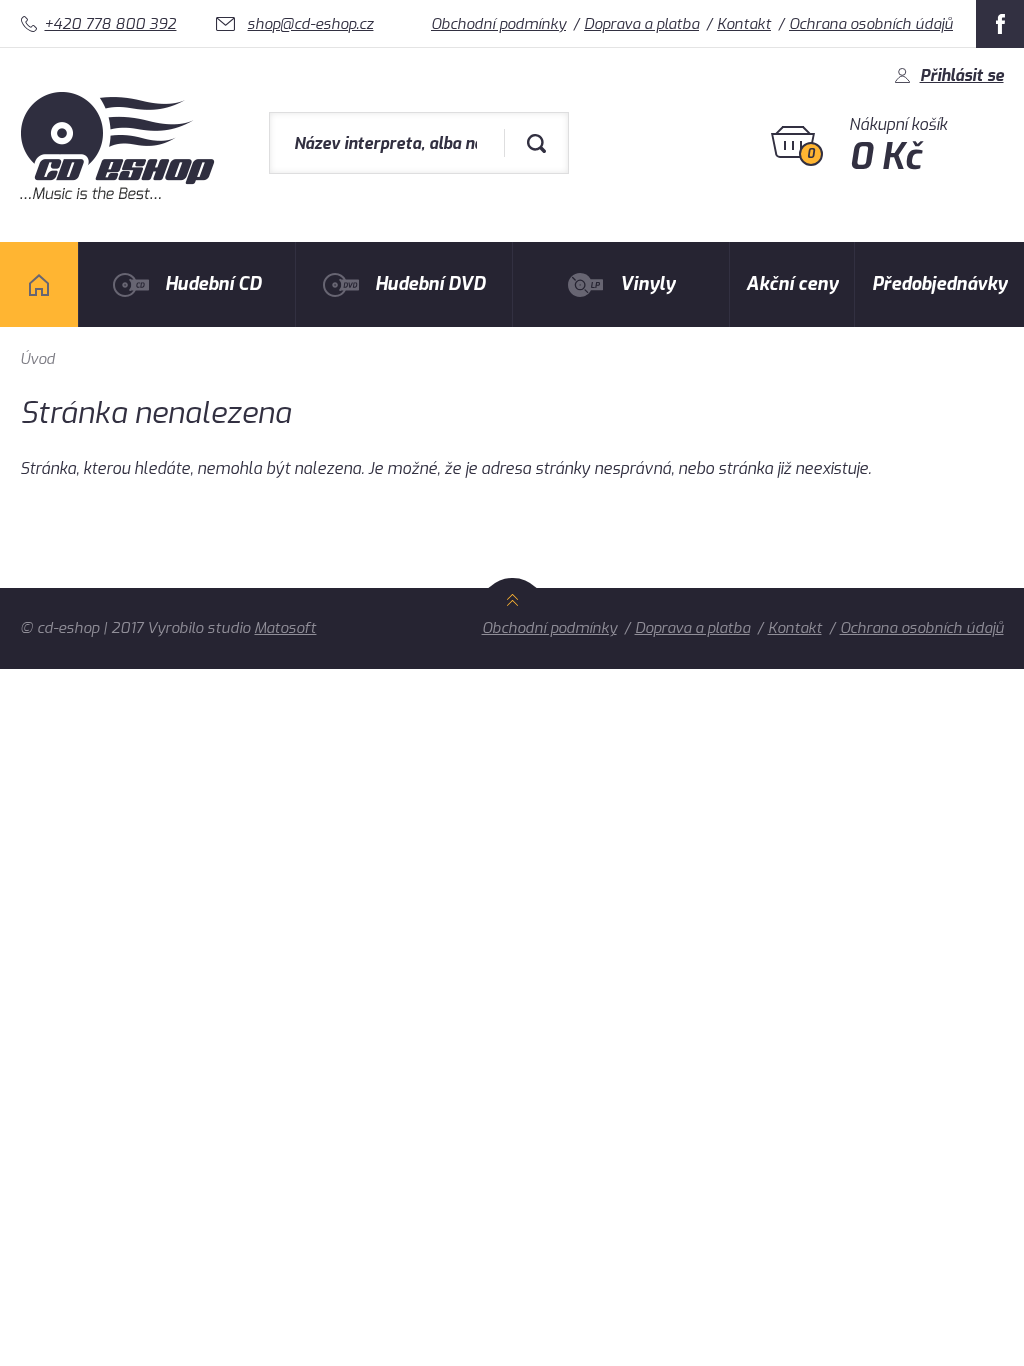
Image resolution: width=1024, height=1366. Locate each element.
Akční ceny (792, 284)
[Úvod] (39, 284)
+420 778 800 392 (110, 24)
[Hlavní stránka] (119, 194)
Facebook (1000, 24)
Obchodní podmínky (498, 24)
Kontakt (744, 24)
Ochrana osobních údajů (871, 24)
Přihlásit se (962, 75)
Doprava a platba (641, 24)
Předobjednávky (939, 284)
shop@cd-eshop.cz (310, 24)
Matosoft (285, 628)
